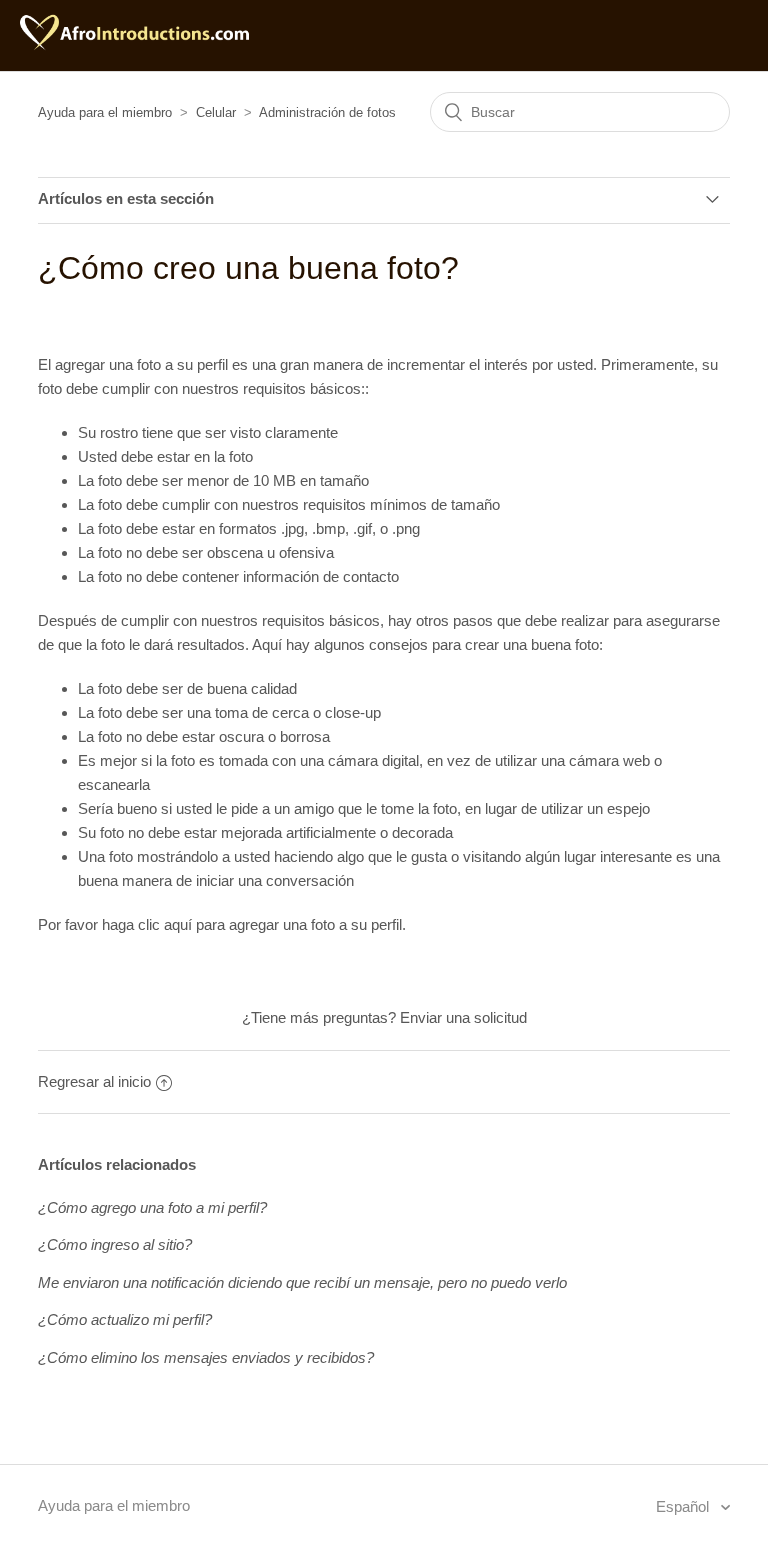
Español (684, 1506)
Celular (216, 112)
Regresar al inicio (94, 1081)
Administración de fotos (327, 112)
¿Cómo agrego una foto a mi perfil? (152, 1207)
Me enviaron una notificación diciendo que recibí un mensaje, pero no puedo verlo (302, 1282)
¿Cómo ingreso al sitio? (115, 1244)
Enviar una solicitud (463, 1017)
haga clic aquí (147, 924)
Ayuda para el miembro (105, 112)
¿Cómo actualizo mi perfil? (125, 1319)
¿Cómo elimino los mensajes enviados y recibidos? (206, 1357)
